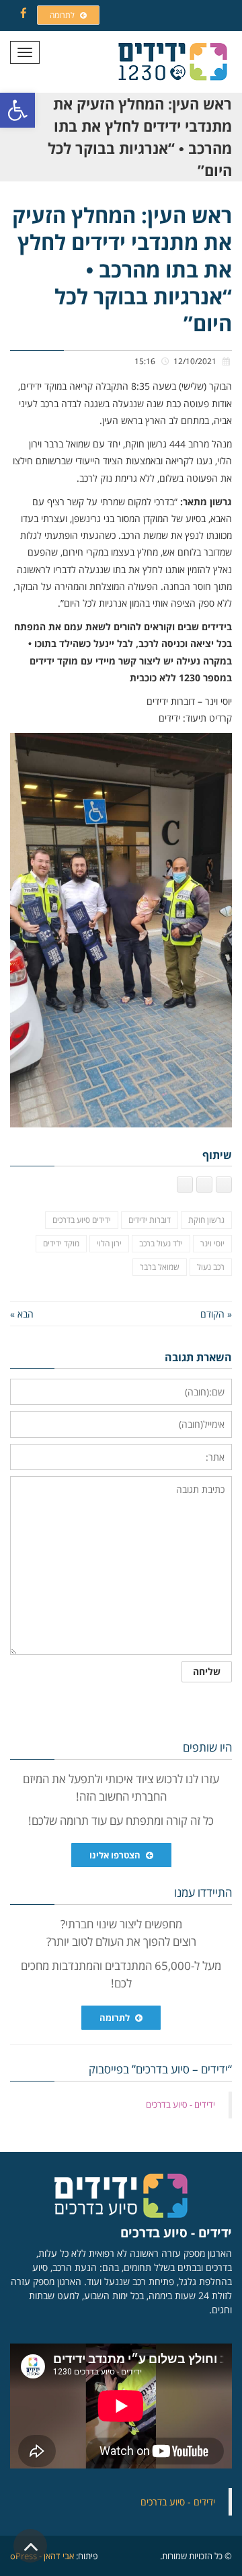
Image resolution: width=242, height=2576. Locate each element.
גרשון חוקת (206, 1220)
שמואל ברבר (160, 1267)
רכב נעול (211, 1267)
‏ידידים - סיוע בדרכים (180, 2104)
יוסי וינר (212, 1243)
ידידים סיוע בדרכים (82, 1220)
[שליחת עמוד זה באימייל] (185, 1185)
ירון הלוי (109, 1243)
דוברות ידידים (150, 1220)
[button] (17, 110)
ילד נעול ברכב (161, 1243)
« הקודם (216, 1314)
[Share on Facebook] (224, 1185)
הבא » (22, 1314)
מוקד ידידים (61, 1243)
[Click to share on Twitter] (204, 1185)
